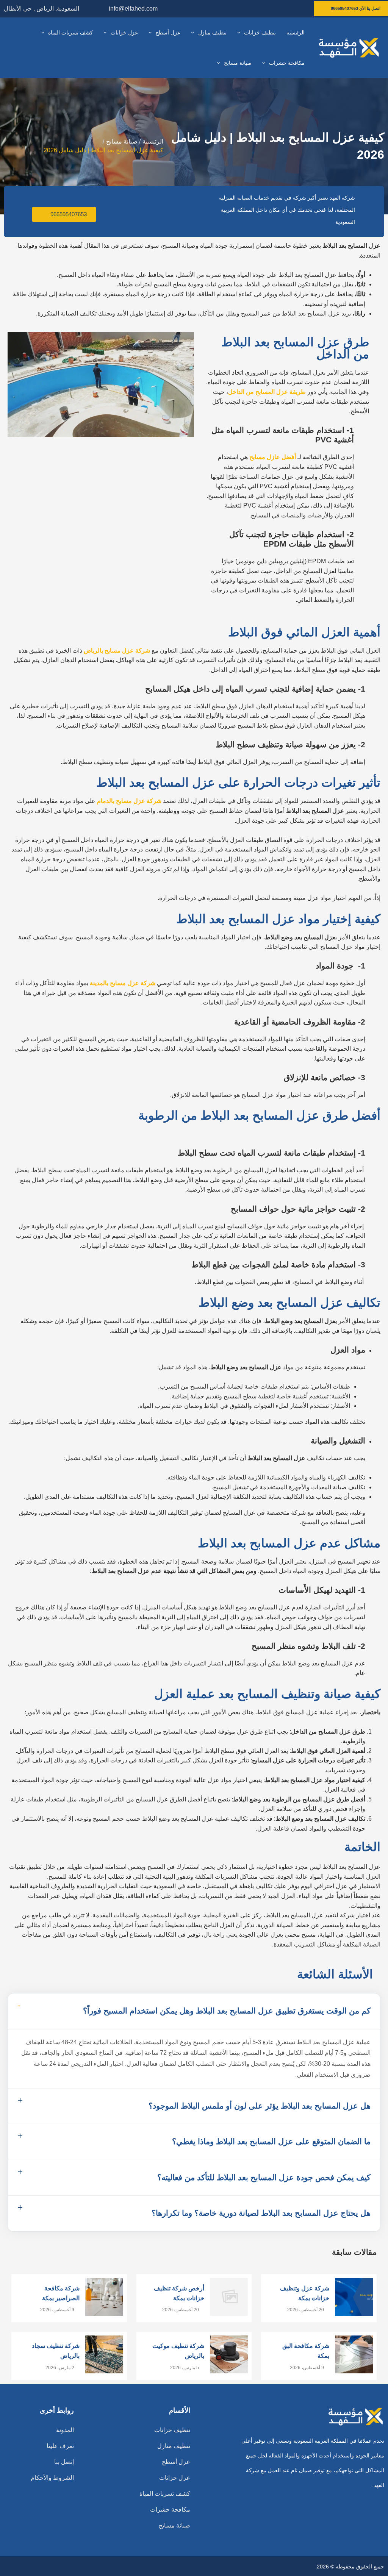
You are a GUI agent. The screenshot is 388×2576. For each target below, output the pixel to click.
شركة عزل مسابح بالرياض (117, 651)
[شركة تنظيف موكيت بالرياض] (229, 2354)
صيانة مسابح (174, 2525)
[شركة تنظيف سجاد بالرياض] (104, 2354)
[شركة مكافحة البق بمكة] (354, 2354)
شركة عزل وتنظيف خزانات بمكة (305, 2293)
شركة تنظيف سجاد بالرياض (56, 2351)
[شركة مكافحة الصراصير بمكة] (104, 2297)
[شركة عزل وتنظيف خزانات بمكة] (354, 2297)
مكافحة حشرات (170, 2510)
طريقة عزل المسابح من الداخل (267, 392)
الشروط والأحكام (52, 2478)
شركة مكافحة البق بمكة (306, 2351)
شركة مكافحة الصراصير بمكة (61, 2293)
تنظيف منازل (174, 2446)
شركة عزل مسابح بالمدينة (123, 983)
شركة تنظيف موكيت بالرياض (178, 2351)
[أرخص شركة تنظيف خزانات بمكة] (229, 2297)
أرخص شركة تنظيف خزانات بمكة (179, 2293)
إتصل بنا (64, 2462)
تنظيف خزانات (172, 2430)
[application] (241, 33)
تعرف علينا (60, 2446)
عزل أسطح (176, 2462)
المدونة (65, 2430)
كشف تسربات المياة (165, 2494)
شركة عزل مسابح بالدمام (129, 801)
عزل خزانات (175, 2478)
